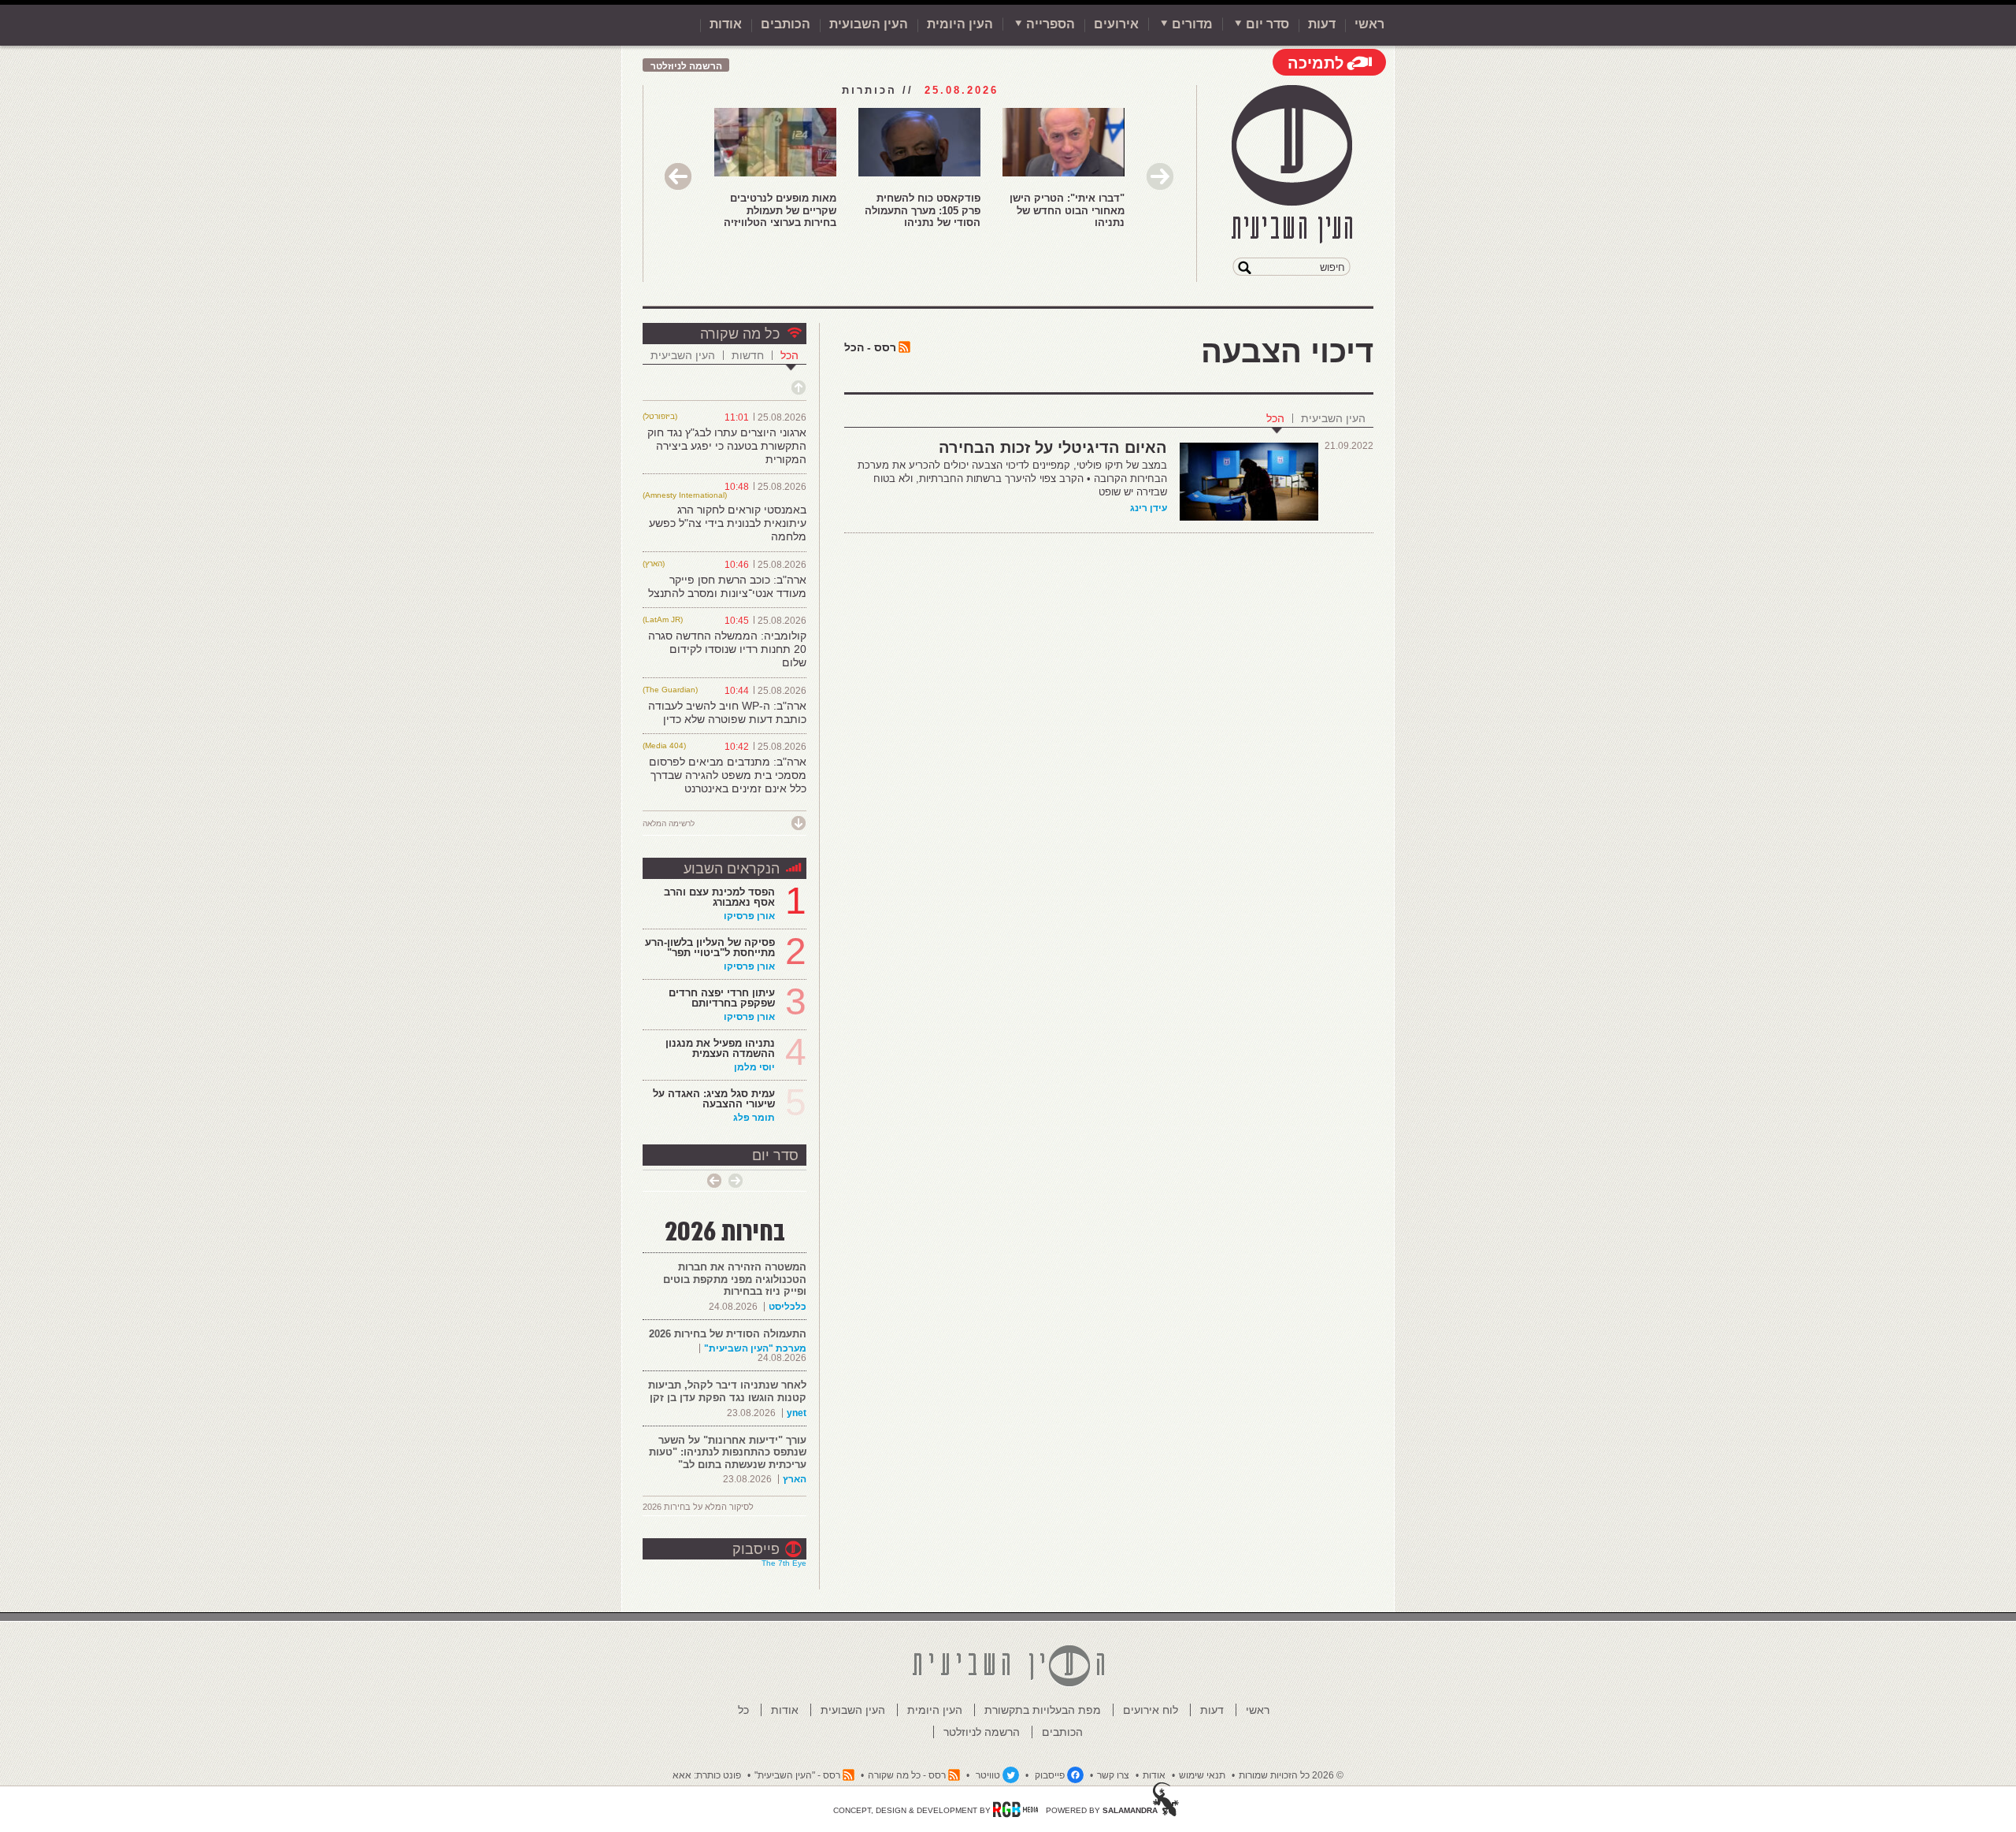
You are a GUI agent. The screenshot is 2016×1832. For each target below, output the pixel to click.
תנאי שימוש (1202, 1775)
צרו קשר (1113, 1775)
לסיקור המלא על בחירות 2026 (698, 1507)
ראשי (1369, 24)
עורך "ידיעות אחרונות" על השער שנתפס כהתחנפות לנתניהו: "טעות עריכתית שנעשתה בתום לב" (728, 1452)
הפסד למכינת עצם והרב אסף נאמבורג (719, 897)
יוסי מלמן (754, 1067)
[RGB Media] (1015, 1809)
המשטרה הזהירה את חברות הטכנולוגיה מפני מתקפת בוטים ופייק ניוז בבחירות (735, 1279)
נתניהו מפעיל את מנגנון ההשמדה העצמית (720, 1048)
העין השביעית (1333, 418)
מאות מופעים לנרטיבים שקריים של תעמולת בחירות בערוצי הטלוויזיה (780, 210)
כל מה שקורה (740, 334)
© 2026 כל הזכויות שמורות (1291, 1775)
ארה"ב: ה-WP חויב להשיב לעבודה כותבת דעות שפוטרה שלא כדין (727, 712)
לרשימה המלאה (669, 823)
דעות (1322, 24)
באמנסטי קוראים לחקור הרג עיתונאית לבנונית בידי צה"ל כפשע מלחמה (728, 523)
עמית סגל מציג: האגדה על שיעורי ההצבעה (714, 1099)
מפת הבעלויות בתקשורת (1043, 1710)
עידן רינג (1149, 508)
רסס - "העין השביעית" (797, 1775)
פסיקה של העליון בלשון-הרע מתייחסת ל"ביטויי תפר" (710, 948)
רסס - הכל (870, 347)
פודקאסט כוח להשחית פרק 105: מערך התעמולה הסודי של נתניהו (923, 210)
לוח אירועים (1151, 1710)
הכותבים (786, 24)
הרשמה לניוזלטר (686, 66)
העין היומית (960, 24)
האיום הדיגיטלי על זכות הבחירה (1053, 447)
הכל (1275, 418)
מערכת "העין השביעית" (755, 1348)
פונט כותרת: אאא (707, 1775)
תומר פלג (754, 1118)
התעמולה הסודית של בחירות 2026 (728, 1334)
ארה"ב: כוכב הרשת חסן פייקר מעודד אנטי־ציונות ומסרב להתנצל (727, 586)
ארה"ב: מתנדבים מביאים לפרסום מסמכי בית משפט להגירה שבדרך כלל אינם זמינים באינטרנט (728, 775)
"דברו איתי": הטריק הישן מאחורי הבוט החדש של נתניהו (1067, 210)
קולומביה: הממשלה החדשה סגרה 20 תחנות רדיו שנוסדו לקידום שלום (727, 649)
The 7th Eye (784, 1563)
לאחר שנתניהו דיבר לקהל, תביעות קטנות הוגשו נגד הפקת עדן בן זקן (727, 1391)
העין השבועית (869, 24)
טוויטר (988, 1775)
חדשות (748, 355)
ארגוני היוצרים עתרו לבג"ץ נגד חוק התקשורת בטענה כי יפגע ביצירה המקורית (727, 446)
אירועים (1116, 24)
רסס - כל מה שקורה (907, 1775)
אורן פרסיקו (749, 916)
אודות (726, 24)
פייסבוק (756, 1549)
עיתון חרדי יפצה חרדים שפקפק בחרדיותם (722, 998)
